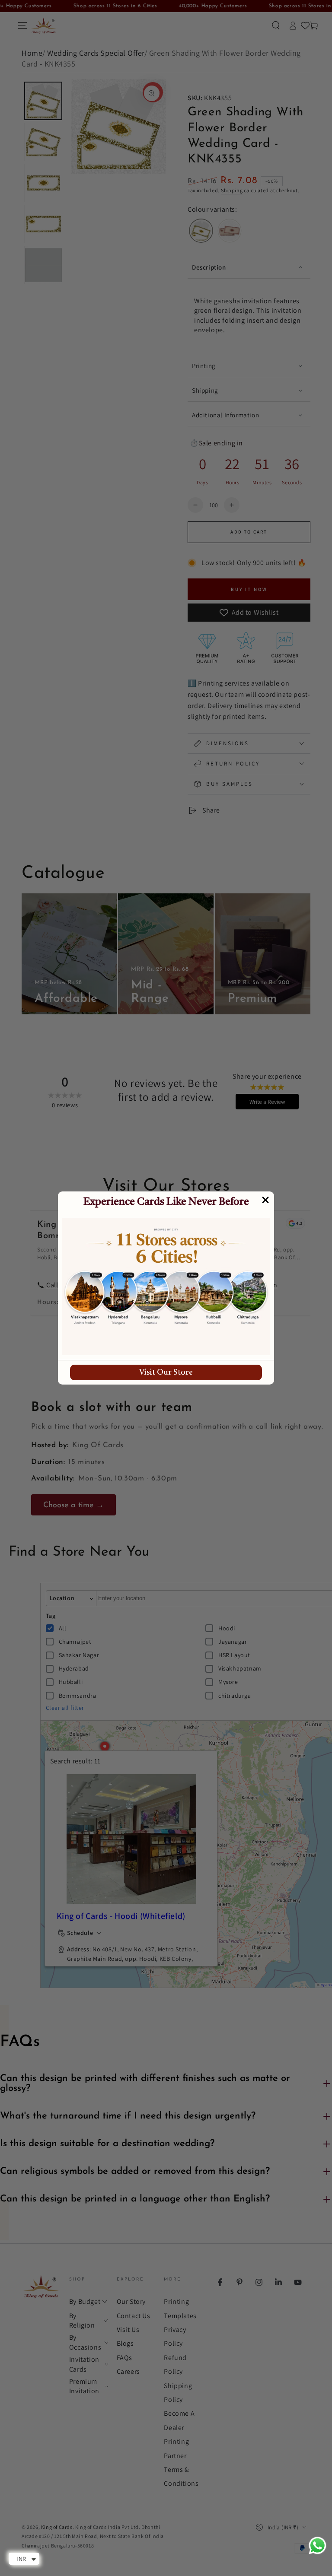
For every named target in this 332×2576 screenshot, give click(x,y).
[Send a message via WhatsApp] (318, 2546)
